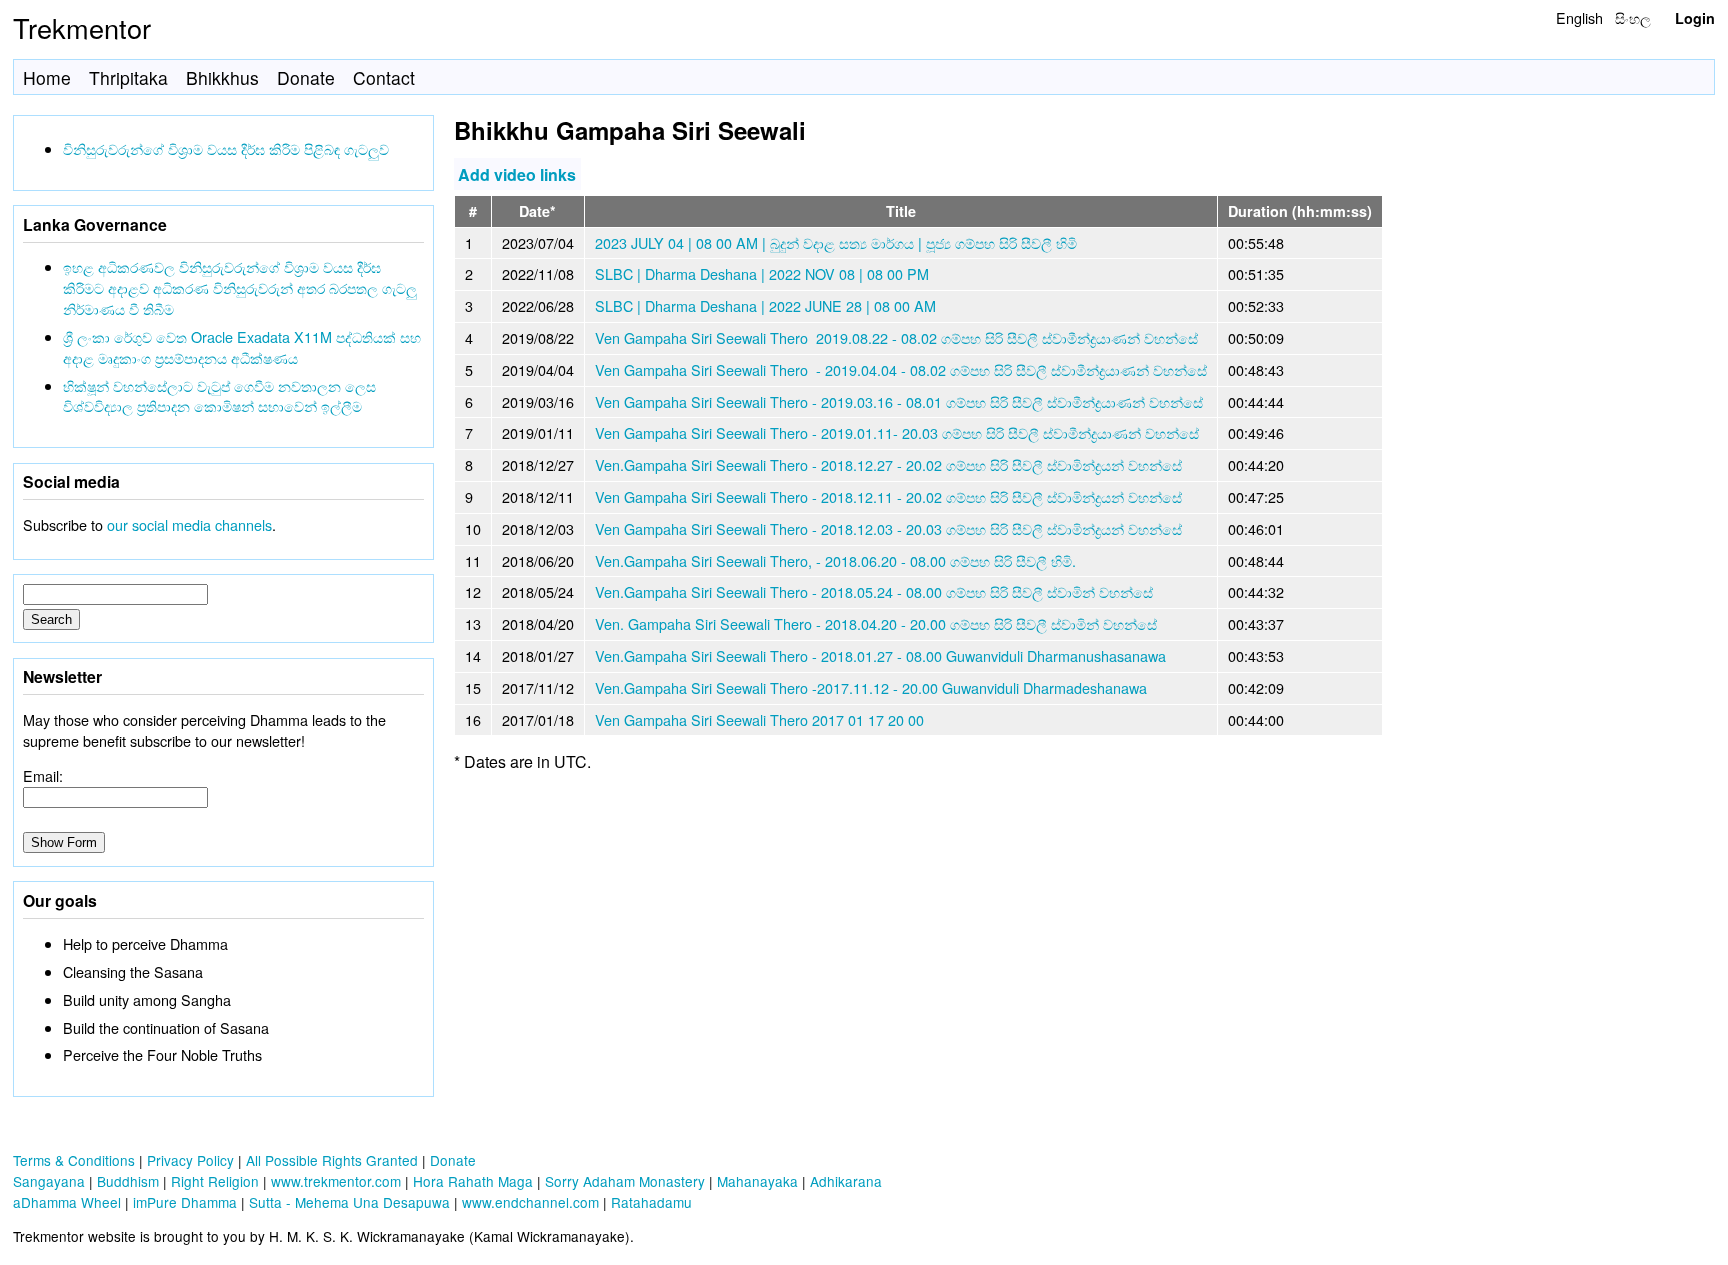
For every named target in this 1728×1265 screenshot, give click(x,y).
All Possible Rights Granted (332, 1160)
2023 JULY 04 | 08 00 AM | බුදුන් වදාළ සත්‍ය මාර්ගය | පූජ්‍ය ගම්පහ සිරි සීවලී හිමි (836, 242)
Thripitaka (128, 77)
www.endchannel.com (530, 1202)
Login (1695, 18)
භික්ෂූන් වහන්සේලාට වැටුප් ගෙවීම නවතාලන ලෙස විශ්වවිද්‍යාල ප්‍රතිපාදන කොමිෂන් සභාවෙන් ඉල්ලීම (219, 396)
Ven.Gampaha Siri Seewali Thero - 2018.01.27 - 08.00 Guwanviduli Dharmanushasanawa (880, 655)
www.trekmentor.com (336, 1181)
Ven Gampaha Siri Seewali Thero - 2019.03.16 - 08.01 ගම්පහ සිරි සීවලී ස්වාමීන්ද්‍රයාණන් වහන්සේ (899, 401)
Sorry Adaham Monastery (625, 1181)
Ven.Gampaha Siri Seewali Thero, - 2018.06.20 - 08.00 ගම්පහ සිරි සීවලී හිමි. (835, 560)
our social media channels (189, 524)
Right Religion (215, 1181)
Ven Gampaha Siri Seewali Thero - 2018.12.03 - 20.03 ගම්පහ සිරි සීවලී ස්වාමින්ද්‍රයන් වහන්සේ (888, 528)
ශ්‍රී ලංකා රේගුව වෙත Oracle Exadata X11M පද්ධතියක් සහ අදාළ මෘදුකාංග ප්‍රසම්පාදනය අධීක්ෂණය (242, 347)
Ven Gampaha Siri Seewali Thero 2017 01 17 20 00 (759, 719)
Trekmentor (82, 27)
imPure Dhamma (185, 1202)
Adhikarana (846, 1181)
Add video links (517, 173)
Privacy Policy (190, 1160)
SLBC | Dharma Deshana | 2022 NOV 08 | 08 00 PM (762, 273)
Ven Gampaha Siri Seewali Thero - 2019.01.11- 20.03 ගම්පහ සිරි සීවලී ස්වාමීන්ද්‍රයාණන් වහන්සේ (897, 432)
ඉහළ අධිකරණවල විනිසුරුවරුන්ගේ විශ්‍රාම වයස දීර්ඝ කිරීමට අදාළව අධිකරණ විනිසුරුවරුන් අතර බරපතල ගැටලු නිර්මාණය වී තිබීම (240, 287)
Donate (306, 77)
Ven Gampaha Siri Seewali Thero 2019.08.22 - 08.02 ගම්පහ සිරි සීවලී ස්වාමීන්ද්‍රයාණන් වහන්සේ (896, 337)
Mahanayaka (757, 1181)
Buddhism (128, 1181)
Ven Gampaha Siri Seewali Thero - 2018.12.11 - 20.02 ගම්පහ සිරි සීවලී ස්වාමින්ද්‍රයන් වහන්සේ (888, 496)
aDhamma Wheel (67, 1202)
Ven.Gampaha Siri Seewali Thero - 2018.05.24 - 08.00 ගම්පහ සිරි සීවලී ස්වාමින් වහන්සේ (874, 591)
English (1579, 17)
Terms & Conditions (74, 1160)
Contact (384, 77)
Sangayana (49, 1181)
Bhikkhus (222, 77)
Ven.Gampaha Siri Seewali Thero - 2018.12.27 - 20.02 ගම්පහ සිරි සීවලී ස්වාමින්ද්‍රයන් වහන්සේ (888, 464)
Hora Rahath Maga (473, 1181)
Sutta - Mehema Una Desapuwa (349, 1202)
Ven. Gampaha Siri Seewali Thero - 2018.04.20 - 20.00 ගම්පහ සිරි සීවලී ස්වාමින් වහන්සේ (876, 623)
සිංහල (1633, 17)
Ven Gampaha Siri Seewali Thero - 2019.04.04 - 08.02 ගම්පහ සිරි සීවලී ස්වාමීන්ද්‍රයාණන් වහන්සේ (901, 369)
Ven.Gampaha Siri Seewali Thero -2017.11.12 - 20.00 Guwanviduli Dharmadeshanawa (871, 687)
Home (47, 77)
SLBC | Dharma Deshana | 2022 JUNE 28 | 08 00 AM (765, 305)
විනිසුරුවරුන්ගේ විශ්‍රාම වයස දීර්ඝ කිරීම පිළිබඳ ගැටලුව (226, 148)
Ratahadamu (651, 1202)
